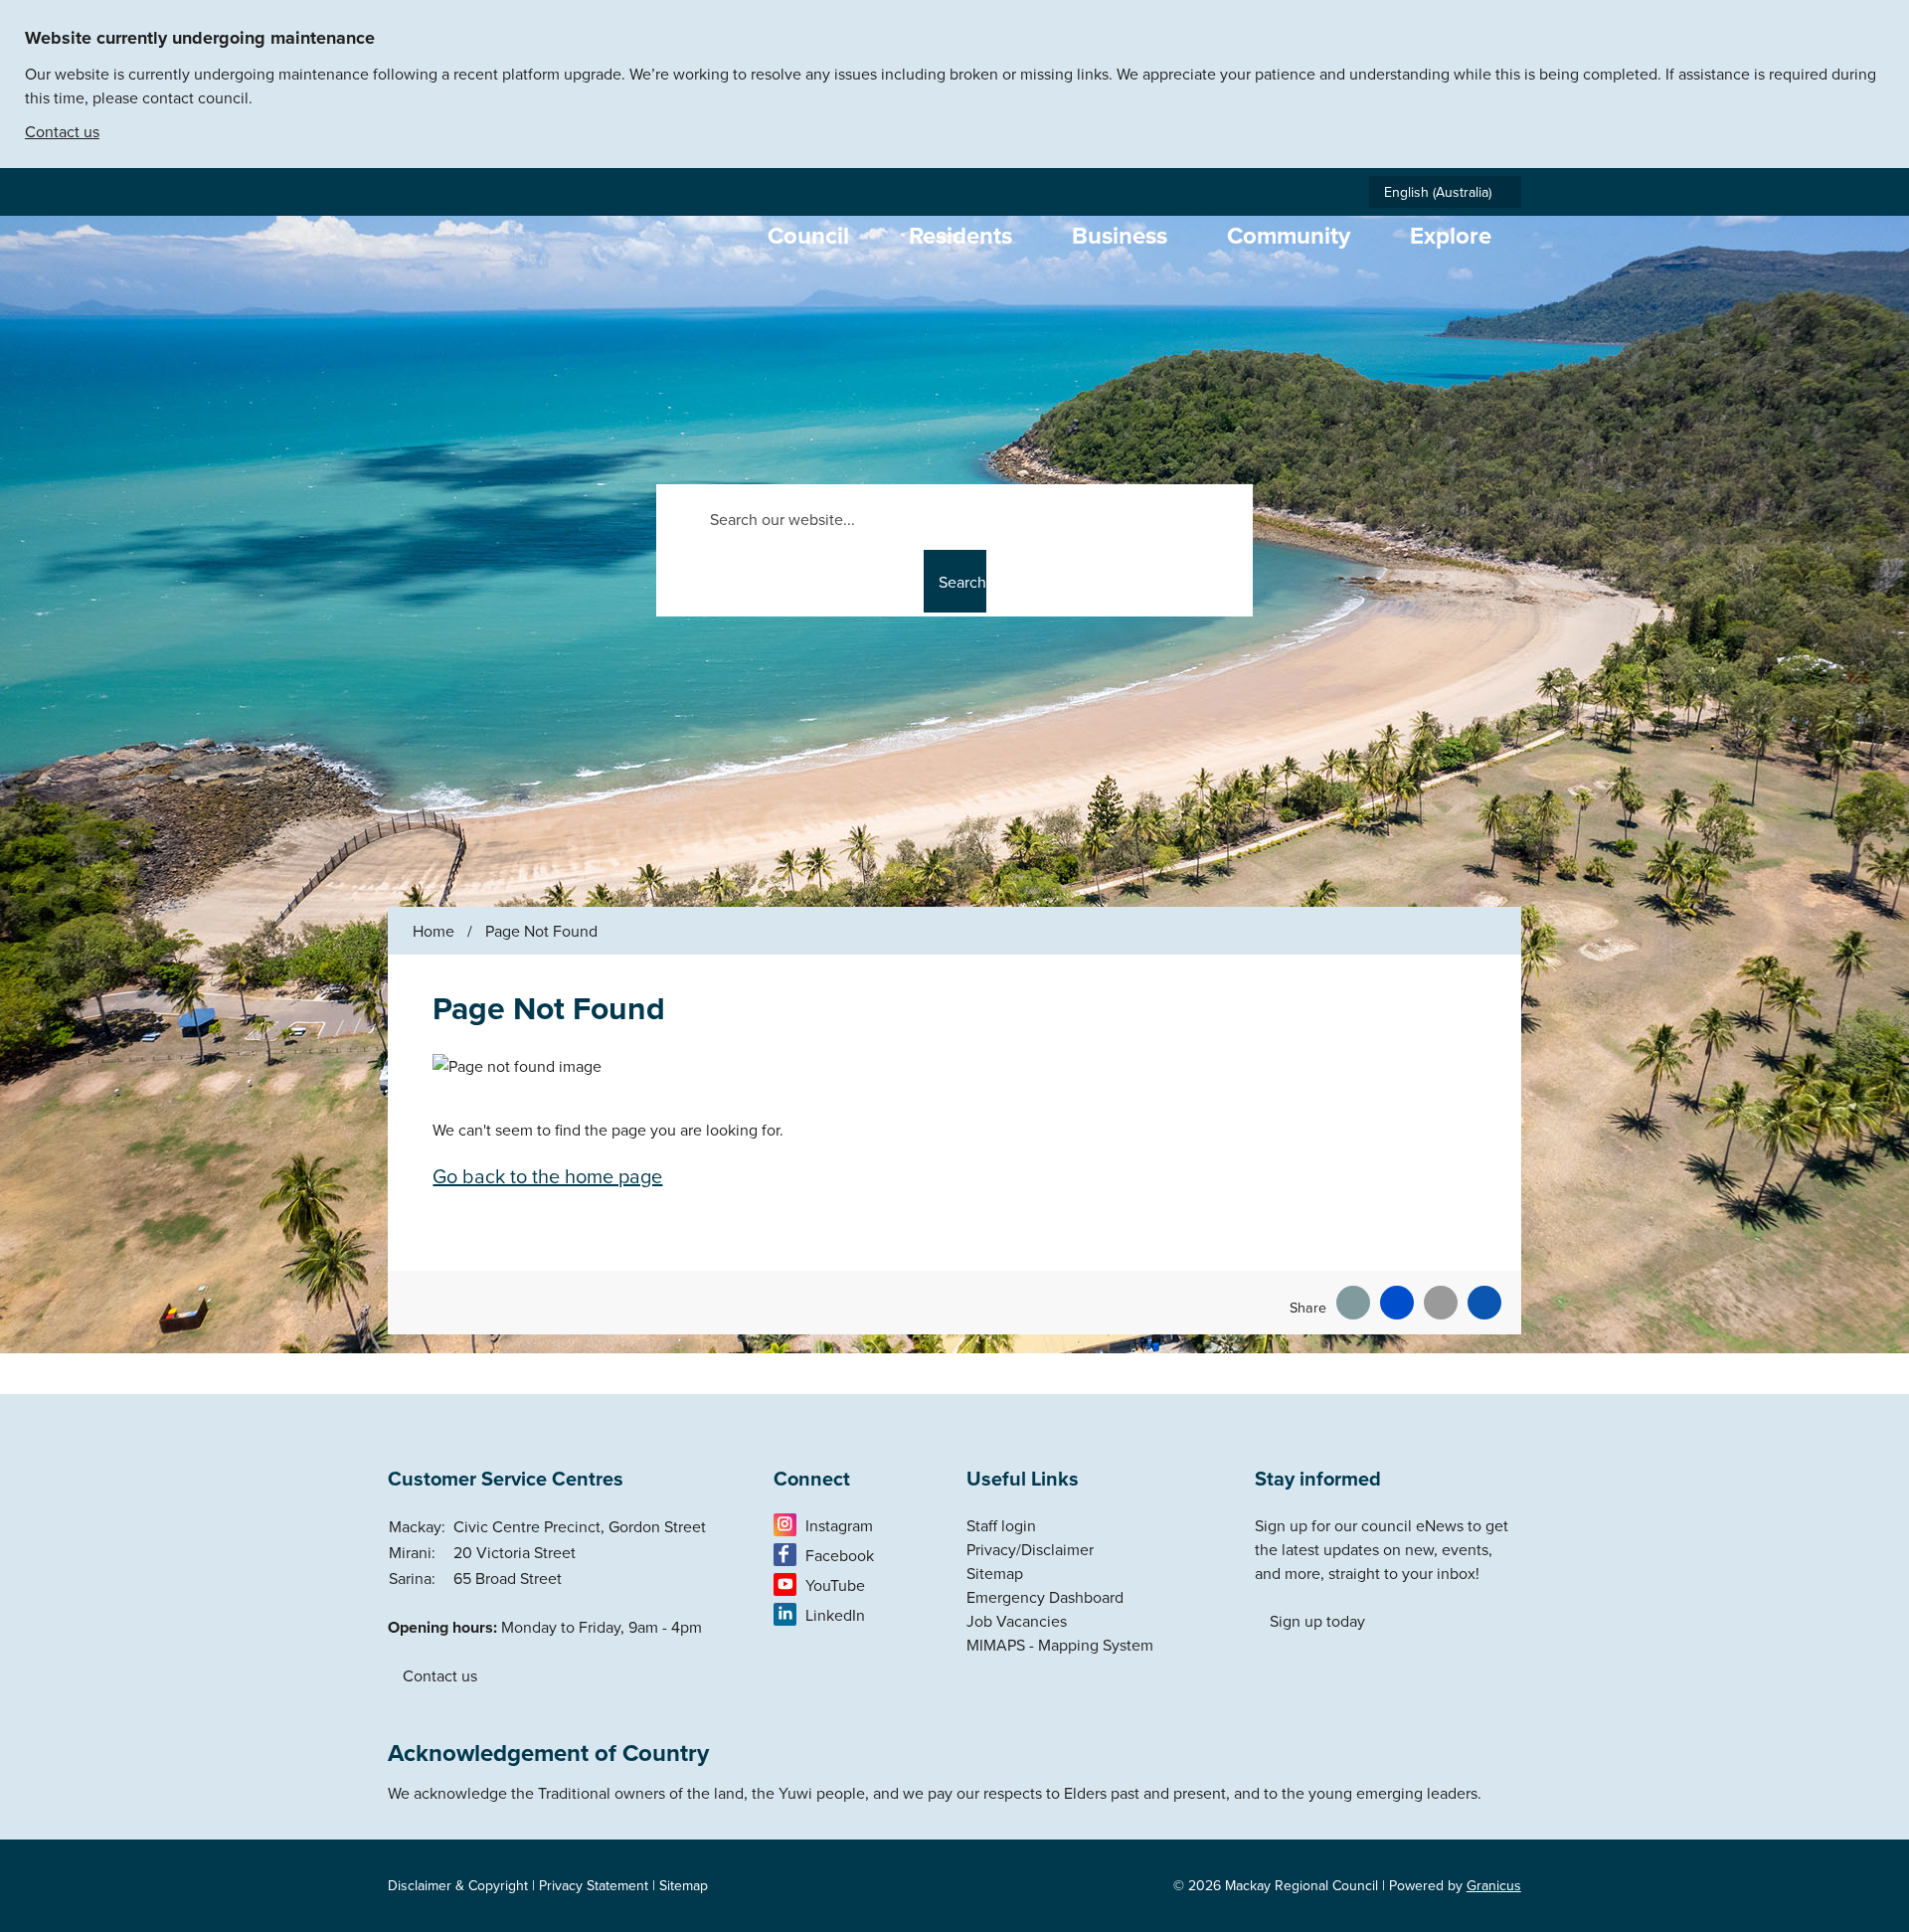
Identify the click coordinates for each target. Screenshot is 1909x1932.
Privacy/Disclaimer (1030, 1549)
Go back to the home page (547, 1176)
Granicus (1494, 1885)
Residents (960, 235)
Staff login (1001, 1525)
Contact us (62, 131)
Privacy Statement (594, 1885)
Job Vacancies (1017, 1621)
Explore (1451, 235)
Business (1120, 235)
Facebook (840, 1555)
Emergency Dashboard (1045, 1597)
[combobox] (1445, 192)
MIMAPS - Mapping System (1060, 1645)
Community (1289, 235)
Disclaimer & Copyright (458, 1885)
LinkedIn (835, 1615)
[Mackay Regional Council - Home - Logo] (556, 289)
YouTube (835, 1585)
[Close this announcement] (1886, 22)
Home (434, 931)
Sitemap (995, 1573)
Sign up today (1317, 1621)
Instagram (839, 1525)
